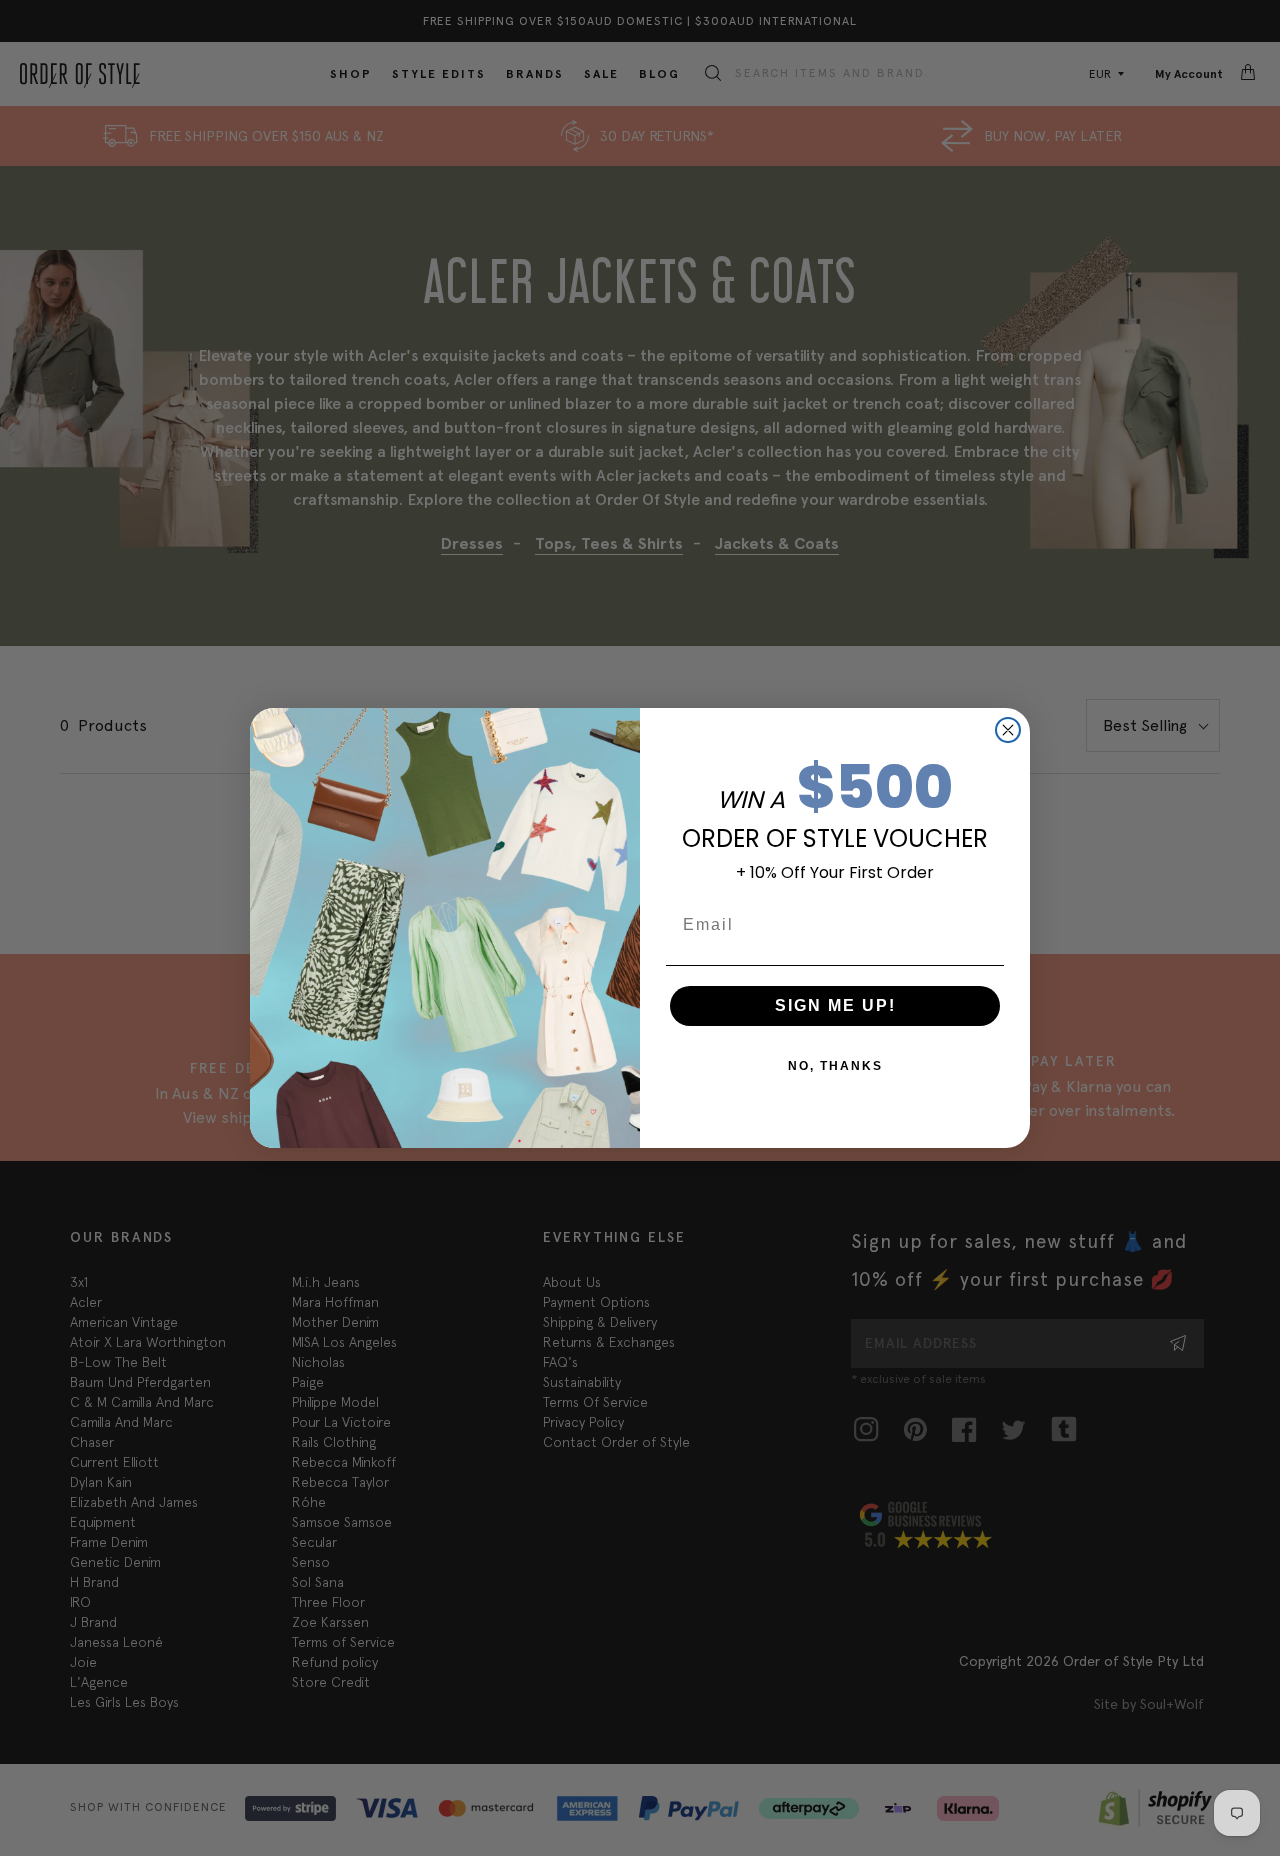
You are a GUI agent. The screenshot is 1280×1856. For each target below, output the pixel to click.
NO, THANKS (835, 1066)
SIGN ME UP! (835, 1005)
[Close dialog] (1008, 730)
